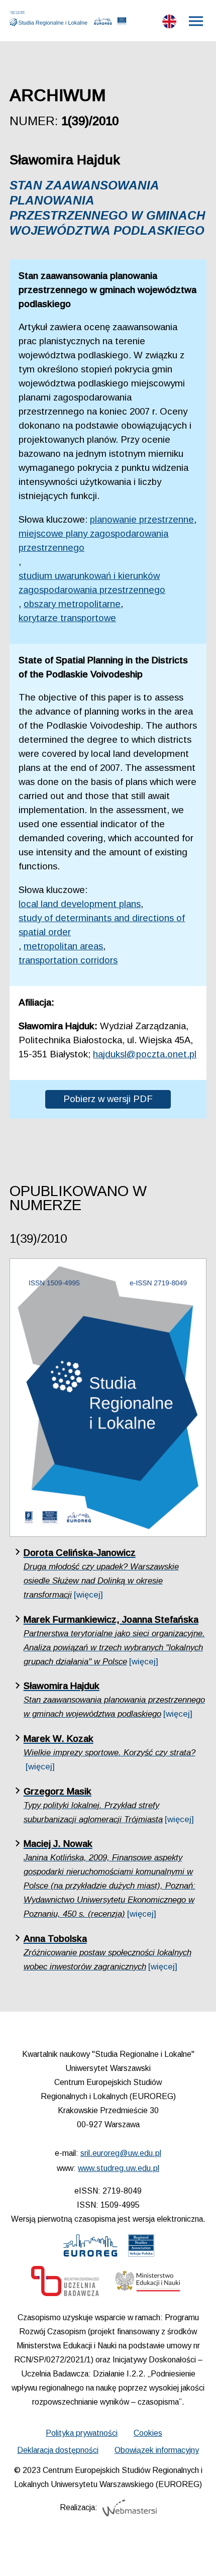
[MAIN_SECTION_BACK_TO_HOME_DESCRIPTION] (194, 2556)
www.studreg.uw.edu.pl (119, 2168)
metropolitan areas (63, 946)
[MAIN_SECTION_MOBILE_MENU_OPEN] (196, 21)
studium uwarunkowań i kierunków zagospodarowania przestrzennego (92, 583)
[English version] (169, 24)
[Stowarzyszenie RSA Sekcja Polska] (122, 23)
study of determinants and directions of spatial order (102, 925)
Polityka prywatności (82, 2433)
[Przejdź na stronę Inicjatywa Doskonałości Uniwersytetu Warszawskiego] (65, 2284)
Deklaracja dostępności (58, 2450)
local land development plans (80, 904)
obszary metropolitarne (72, 604)
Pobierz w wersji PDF (108, 1099)
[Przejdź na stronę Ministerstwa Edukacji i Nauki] (148, 2284)
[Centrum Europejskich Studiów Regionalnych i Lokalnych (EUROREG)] (103, 23)
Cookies (148, 2433)
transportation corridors (68, 960)
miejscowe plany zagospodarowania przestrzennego (93, 540)
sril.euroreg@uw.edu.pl (121, 2153)
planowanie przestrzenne (142, 519)
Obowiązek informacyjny (157, 2450)
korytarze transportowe (67, 618)
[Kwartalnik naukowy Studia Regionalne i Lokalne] (51, 19)
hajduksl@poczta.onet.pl (145, 1054)
